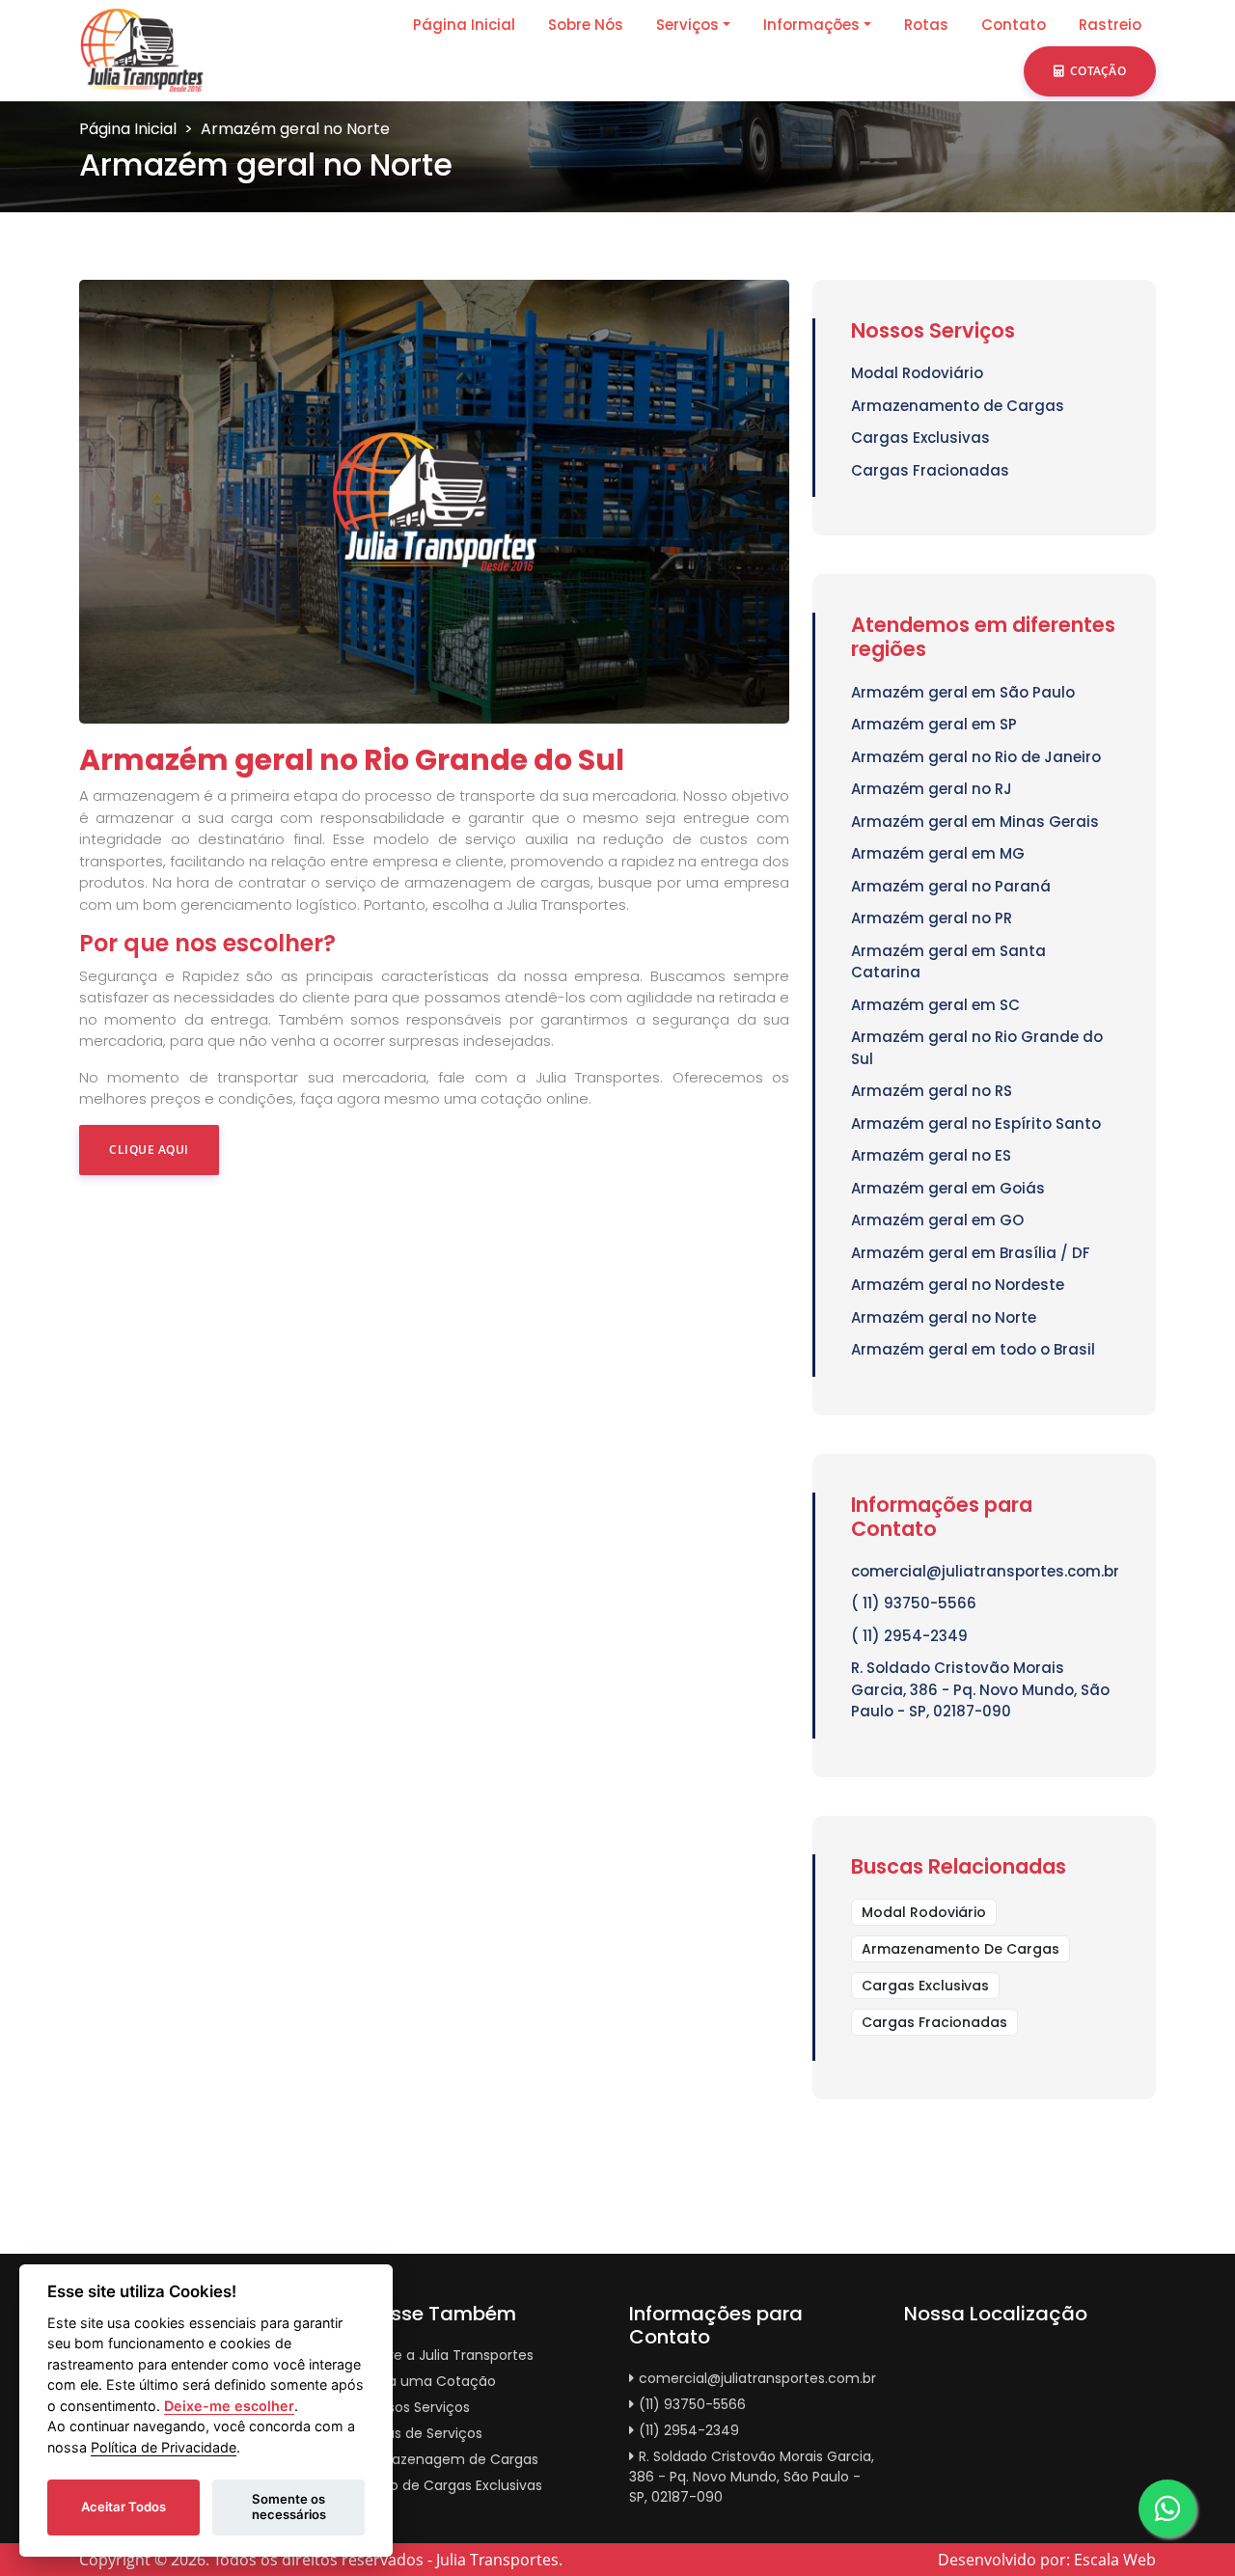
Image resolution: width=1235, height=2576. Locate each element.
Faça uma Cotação (430, 2381)
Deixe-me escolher (229, 2406)
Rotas (926, 25)
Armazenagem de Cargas (451, 2459)
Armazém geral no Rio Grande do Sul (977, 1048)
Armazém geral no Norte (944, 1317)
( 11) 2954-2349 (909, 1636)
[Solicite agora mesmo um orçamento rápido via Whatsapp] (1167, 2508)
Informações (811, 25)
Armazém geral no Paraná (951, 886)
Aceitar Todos (123, 2507)
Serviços (687, 25)
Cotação (1098, 71)
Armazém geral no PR (932, 918)
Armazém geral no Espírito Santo (976, 1124)
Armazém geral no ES (931, 1155)
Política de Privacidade (164, 2447)
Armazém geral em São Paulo (963, 692)
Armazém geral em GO (937, 1220)
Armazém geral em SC (935, 1005)
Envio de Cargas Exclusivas (453, 2485)
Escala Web (1115, 2560)
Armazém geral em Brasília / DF (971, 1253)
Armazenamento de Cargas (958, 406)
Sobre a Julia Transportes (449, 2355)
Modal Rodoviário (917, 373)
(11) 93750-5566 (692, 2404)
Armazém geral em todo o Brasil (973, 1349)
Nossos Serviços (417, 2407)
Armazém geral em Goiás (948, 1188)
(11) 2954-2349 (689, 2430)
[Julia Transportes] (142, 49)
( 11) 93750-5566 (914, 1603)
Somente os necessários (289, 2507)
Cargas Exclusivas (920, 438)
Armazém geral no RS (932, 1091)
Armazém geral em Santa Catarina (948, 962)
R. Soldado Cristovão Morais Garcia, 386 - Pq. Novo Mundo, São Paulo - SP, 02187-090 (980, 1689)
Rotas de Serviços (423, 2433)
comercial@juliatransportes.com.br (984, 1571)
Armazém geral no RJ (932, 789)
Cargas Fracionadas (930, 470)
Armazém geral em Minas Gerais (975, 822)
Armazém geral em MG (938, 853)
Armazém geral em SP (934, 724)
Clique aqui (149, 1150)
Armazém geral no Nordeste (958, 1285)
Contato (1014, 25)
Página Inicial (464, 25)
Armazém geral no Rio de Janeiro (976, 757)
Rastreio (1110, 25)
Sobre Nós (586, 25)
